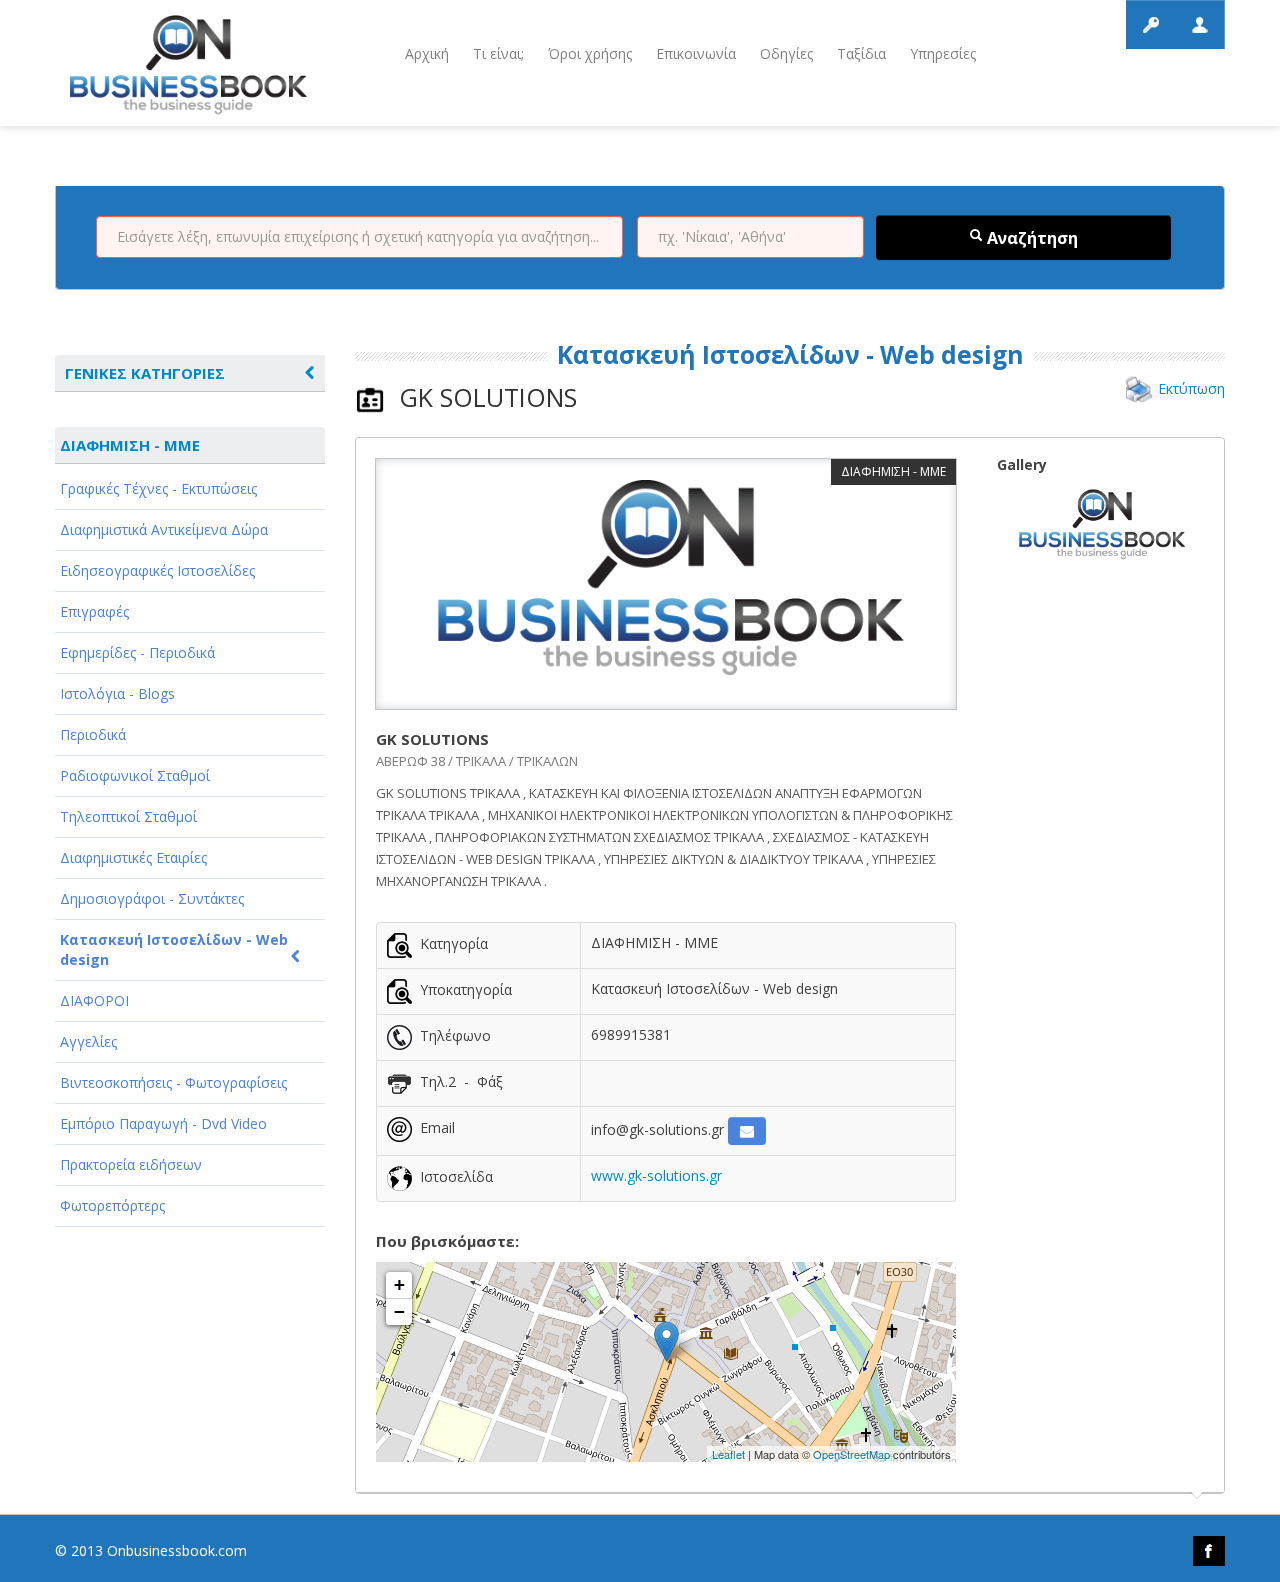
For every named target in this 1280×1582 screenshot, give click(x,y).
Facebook (1209, 1551)
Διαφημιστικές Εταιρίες (133, 857)
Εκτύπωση (1191, 388)
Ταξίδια (861, 53)
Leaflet (728, 1454)
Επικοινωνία (696, 53)
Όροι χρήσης (590, 53)
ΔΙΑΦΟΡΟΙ (94, 1000)
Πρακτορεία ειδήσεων (131, 1164)
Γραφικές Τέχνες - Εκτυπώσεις (158, 488)
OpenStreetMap (851, 1454)
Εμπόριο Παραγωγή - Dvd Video (163, 1123)
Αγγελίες (88, 1041)
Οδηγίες (786, 53)
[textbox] (359, 237)
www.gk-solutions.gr (656, 1175)
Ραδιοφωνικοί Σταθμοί (135, 775)
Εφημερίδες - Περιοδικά (137, 652)
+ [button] (399, 1284)
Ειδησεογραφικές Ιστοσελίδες (157, 570)
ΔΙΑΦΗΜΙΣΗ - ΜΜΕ (130, 445)
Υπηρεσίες (943, 53)
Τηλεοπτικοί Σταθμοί (128, 816)
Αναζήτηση (1030, 238)
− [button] (399, 1311)
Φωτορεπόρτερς (112, 1205)
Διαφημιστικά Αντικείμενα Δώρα (164, 529)
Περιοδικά (93, 734)
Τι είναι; (498, 53)
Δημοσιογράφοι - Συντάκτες (152, 898)
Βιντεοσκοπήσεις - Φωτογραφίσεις (173, 1082)
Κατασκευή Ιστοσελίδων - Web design (174, 949)
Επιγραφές (94, 611)
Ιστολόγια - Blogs (117, 693)
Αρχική (427, 53)
